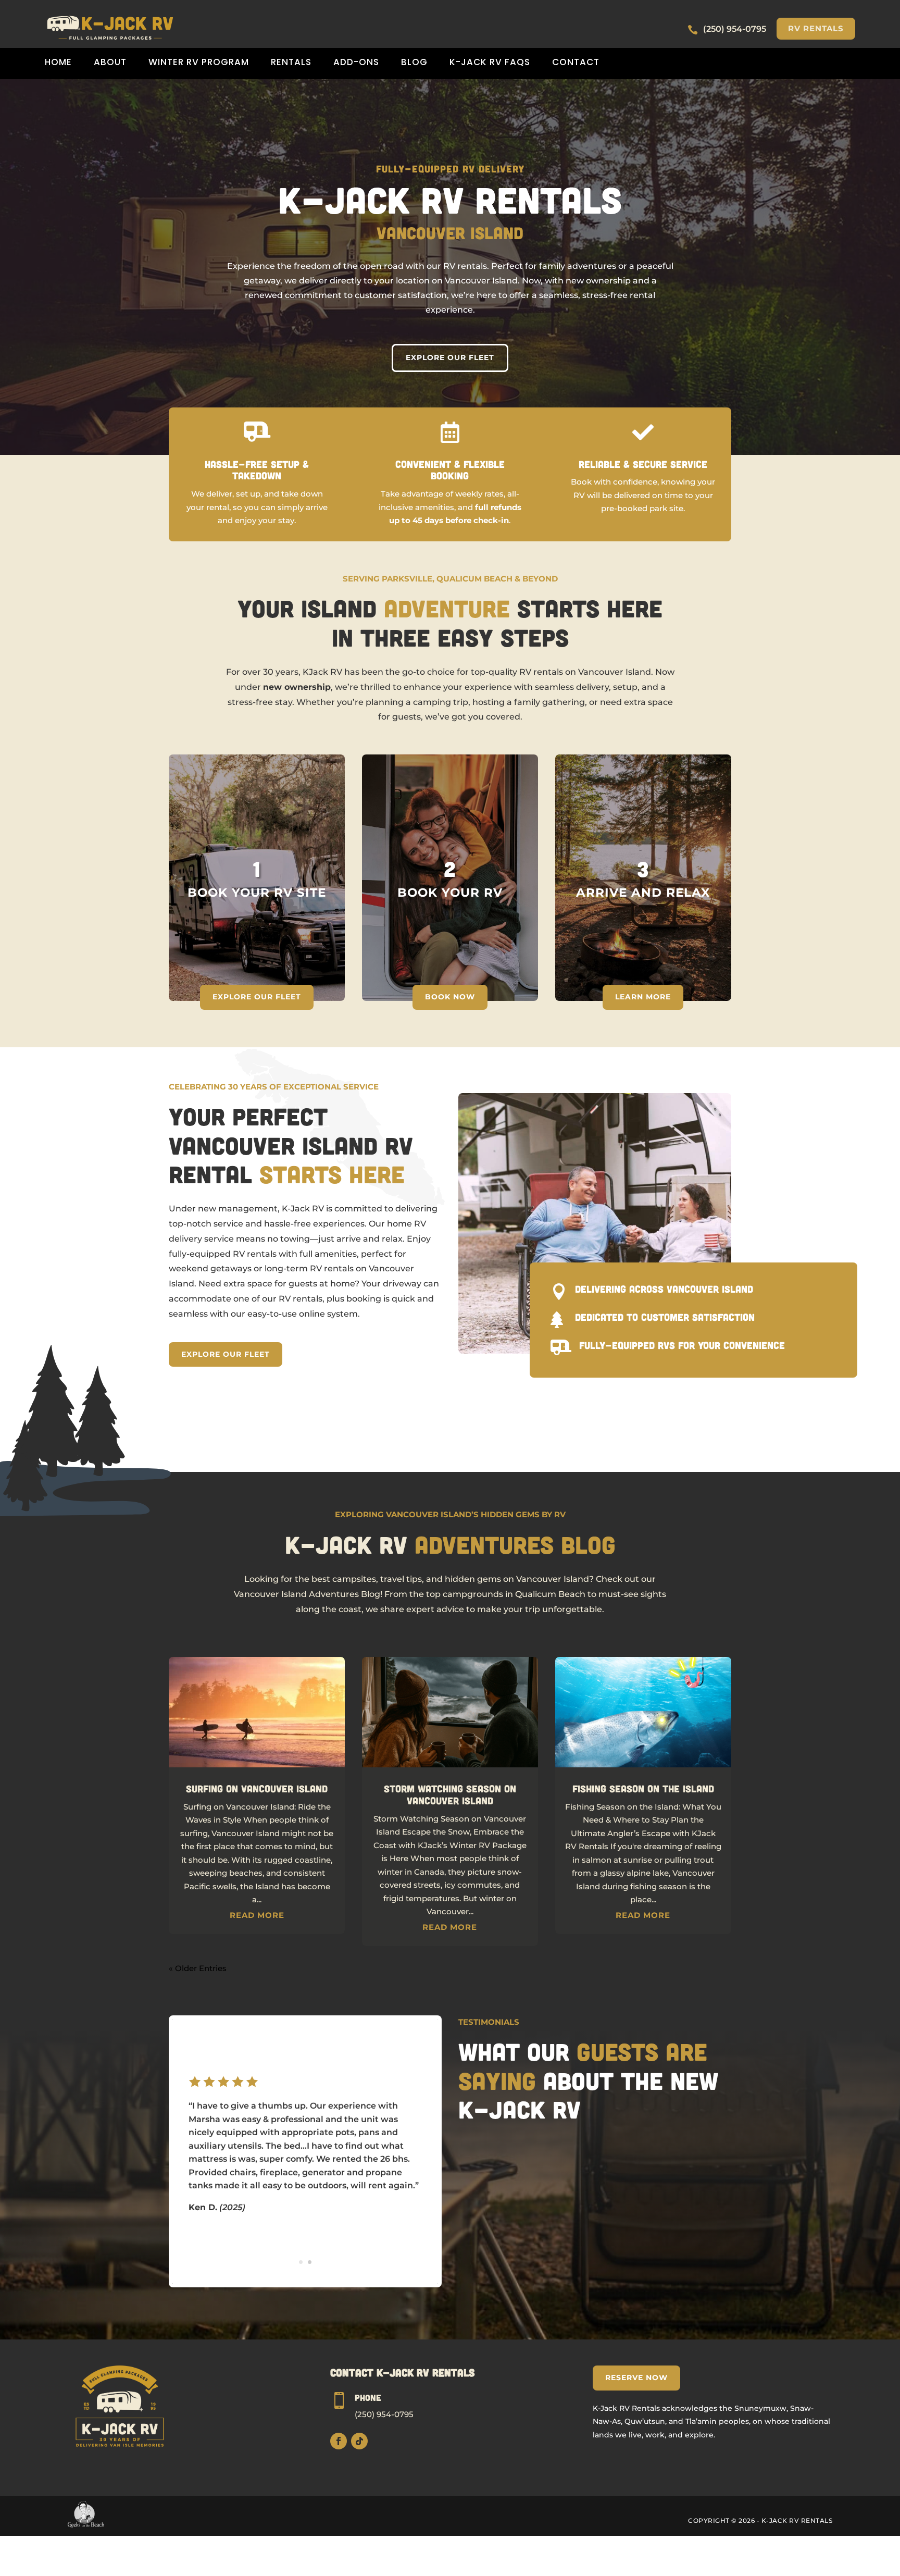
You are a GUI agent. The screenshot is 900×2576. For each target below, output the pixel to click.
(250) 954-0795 (384, 2414)
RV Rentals (816, 28)
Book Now (450, 997)
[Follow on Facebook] (339, 2441)
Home (58, 63)
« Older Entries (198, 1968)
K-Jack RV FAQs (490, 63)
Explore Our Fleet (450, 357)
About (110, 63)
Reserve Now (636, 2377)
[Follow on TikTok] (359, 2441)
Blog (414, 63)
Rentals (291, 63)
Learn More (643, 997)
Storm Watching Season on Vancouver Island (450, 1794)
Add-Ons (356, 63)
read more (257, 1915)
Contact (576, 63)
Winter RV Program (199, 63)
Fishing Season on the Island (643, 1788)
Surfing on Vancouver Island (257, 1788)
